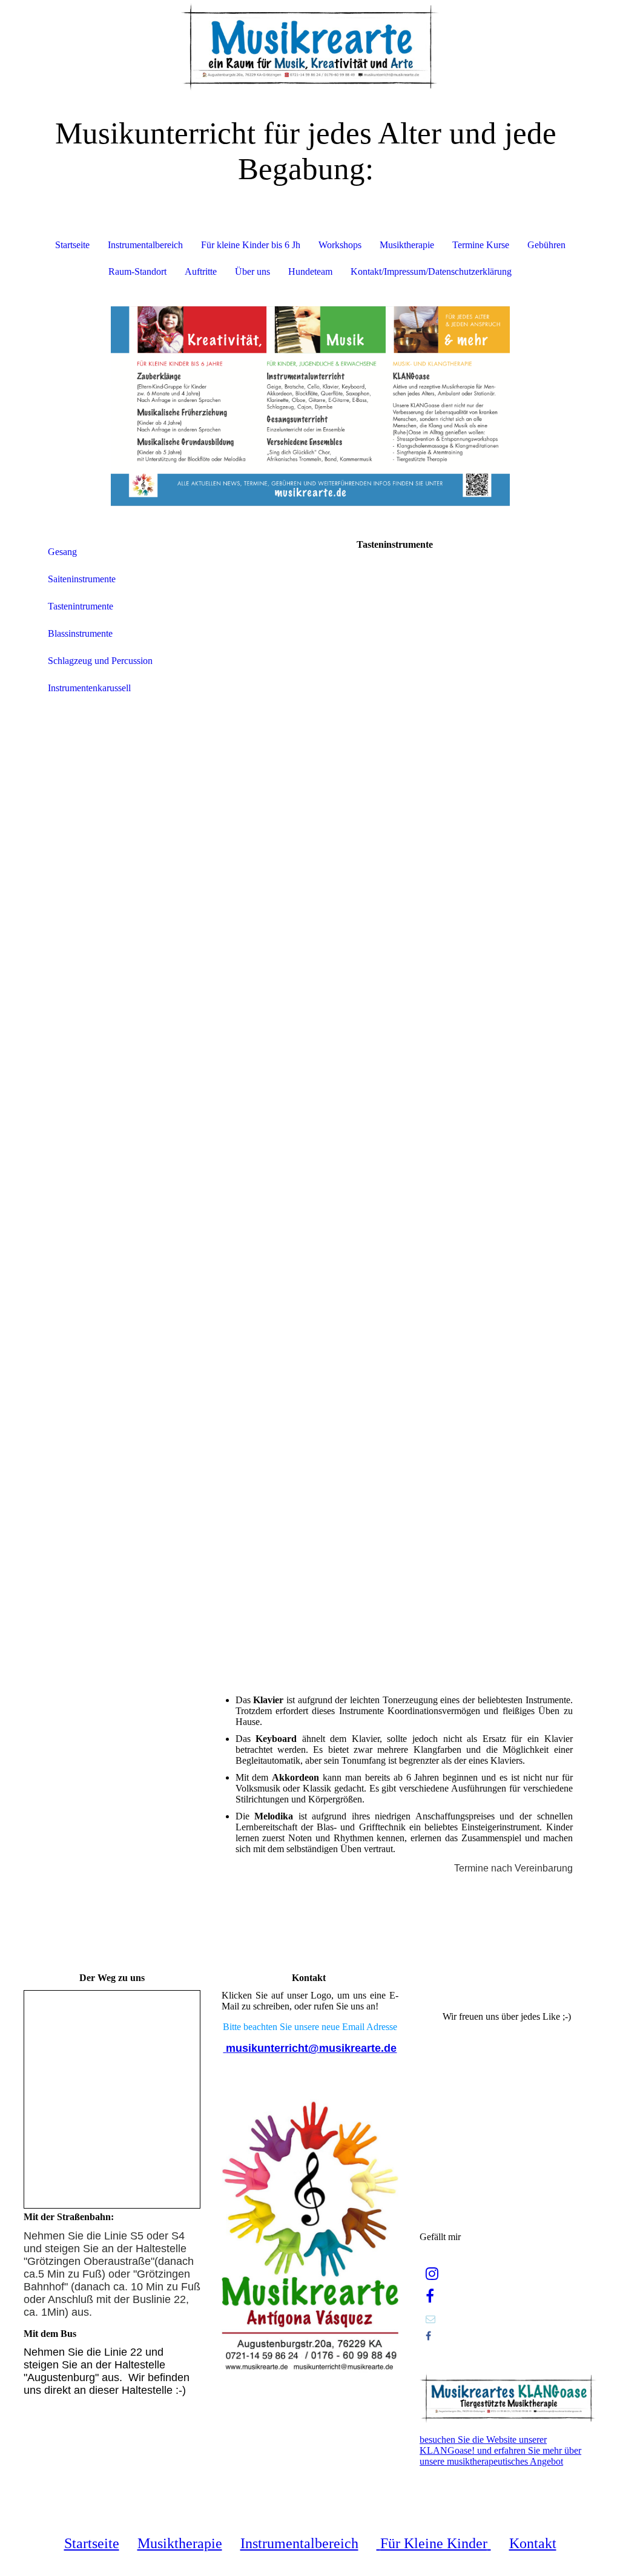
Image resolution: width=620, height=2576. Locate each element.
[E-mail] (430, 2319)
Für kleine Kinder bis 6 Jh (251, 245)
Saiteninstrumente (82, 579)
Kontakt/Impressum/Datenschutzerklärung (431, 271)
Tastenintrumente (81, 606)
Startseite (72, 245)
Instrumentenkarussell (89, 688)
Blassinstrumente (80, 633)
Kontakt (533, 2543)
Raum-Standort (137, 271)
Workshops (340, 245)
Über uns (252, 271)
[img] (310, 45)
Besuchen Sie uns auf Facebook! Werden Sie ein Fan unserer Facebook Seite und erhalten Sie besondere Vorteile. (508, 1992)
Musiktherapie (407, 245)
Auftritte (201, 271)
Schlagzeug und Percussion (100, 661)
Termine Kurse (481, 245)
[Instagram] (432, 2274)
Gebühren (546, 245)
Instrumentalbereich (145, 245)
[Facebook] (430, 2296)
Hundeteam (310, 271)
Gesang (62, 552)
